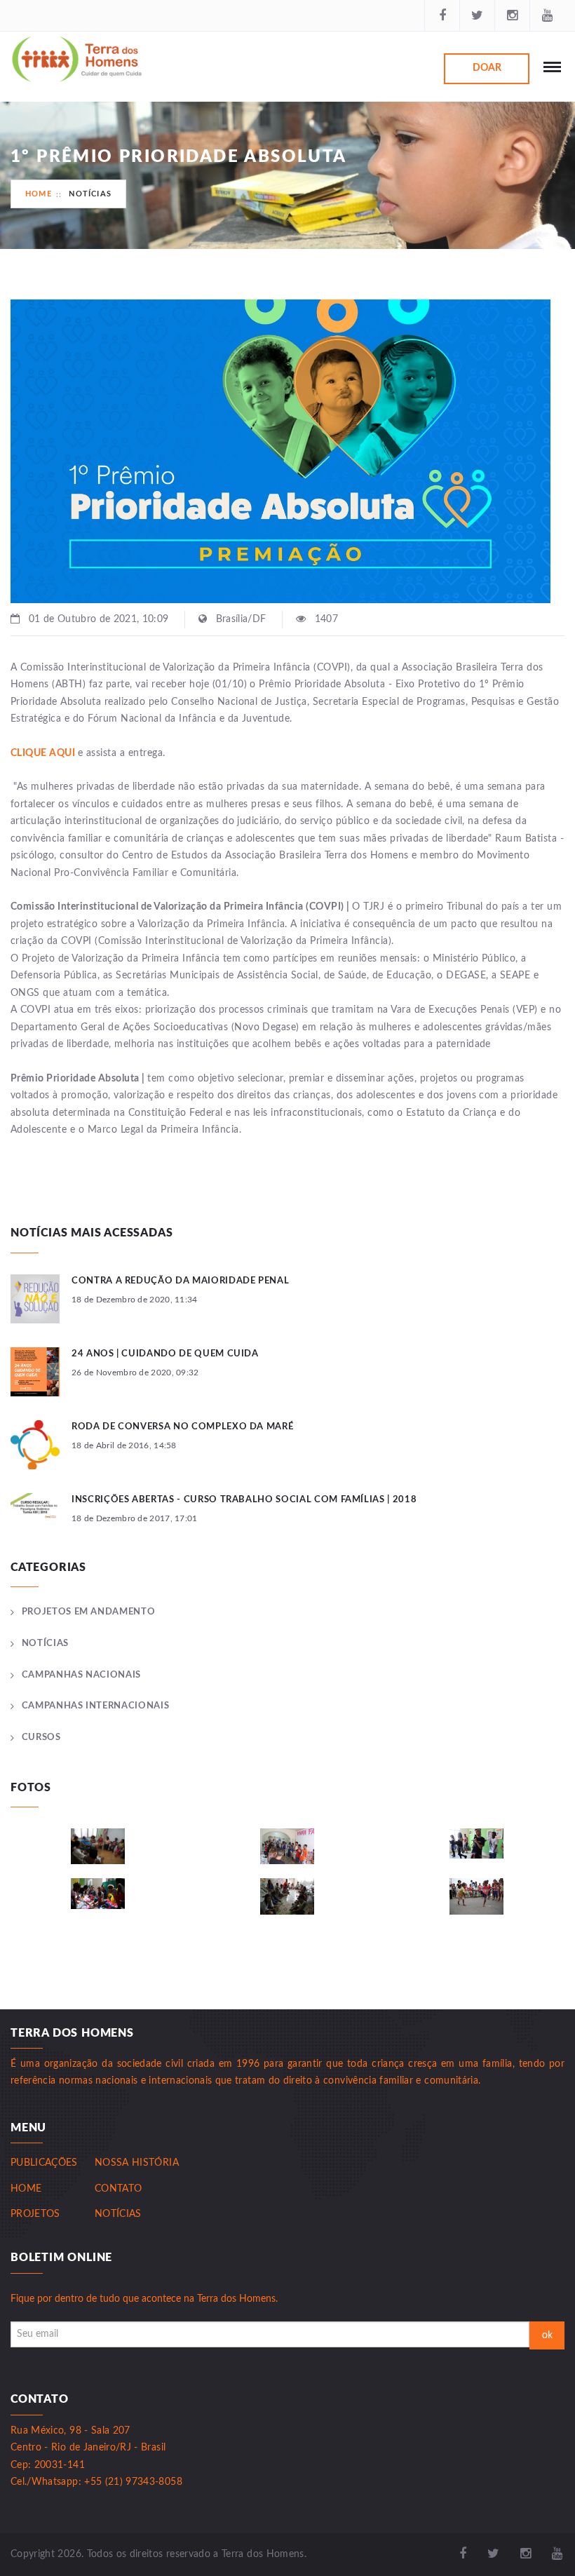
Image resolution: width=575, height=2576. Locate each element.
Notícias (90, 194)
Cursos (41, 1738)
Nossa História (137, 2163)
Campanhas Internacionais (95, 1706)
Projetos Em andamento (88, 1612)
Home (39, 194)
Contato (118, 2189)
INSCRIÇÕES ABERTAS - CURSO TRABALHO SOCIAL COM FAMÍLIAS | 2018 (244, 1500)
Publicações (44, 2163)
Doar (487, 68)
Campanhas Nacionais (81, 1675)
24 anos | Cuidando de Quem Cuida (165, 1354)
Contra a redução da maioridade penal (180, 1281)
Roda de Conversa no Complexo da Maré (182, 1427)
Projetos (35, 2214)
